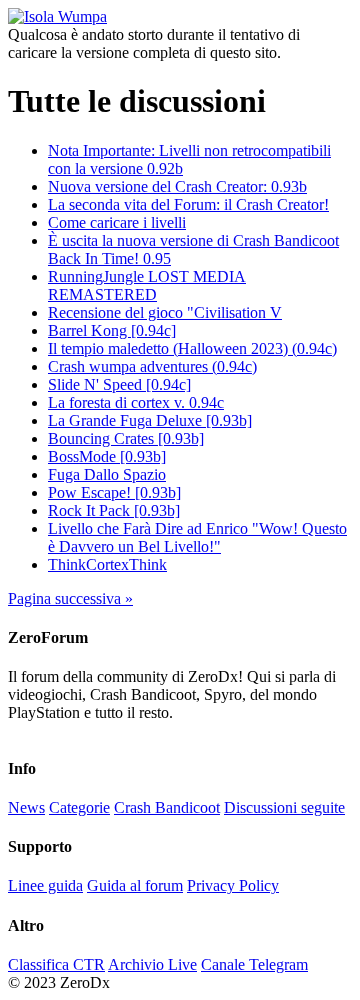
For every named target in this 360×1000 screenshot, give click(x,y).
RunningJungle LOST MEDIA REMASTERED (147, 285)
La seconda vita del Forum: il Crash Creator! (188, 204)
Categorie (79, 807)
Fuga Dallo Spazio (107, 474)
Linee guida (45, 885)
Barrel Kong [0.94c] (112, 330)
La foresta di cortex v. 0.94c (136, 402)
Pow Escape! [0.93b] (114, 492)
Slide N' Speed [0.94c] (119, 384)
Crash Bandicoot (167, 807)
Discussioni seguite (284, 807)
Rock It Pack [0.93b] (114, 510)
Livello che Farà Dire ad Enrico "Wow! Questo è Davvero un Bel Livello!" (197, 537)
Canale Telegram (254, 964)
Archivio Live (152, 964)
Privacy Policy (233, 885)
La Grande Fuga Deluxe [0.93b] (150, 420)
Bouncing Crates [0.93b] (126, 438)
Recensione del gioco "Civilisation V (165, 312)
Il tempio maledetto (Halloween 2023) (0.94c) (192, 348)
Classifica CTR (56, 964)
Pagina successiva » (70, 598)
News (26, 807)
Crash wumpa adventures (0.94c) (152, 366)
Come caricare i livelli (117, 222)
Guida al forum (135, 885)
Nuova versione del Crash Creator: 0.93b (177, 186)
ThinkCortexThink (107, 564)
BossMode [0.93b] (107, 456)
